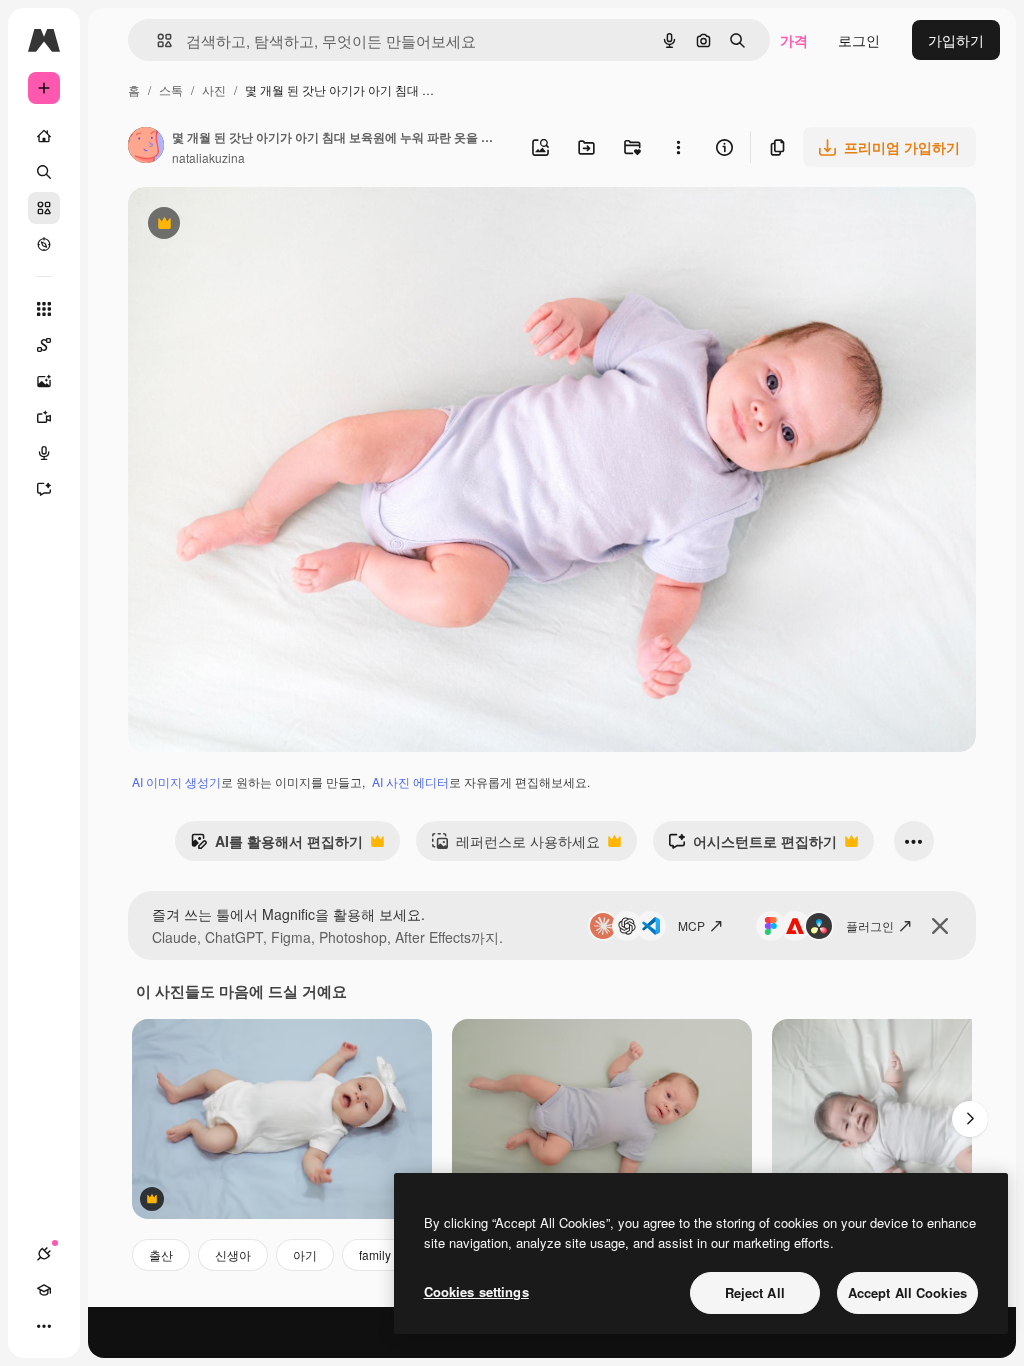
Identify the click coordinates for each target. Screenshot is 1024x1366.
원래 (243, 225)
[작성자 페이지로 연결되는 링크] (146, 147)
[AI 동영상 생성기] (44, 417)
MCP (691, 925)
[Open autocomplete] (156, 40)
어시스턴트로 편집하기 (752, 846)
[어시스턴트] (44, 489)
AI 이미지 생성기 (176, 781)
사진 (214, 89)
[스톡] (44, 208)
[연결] (44, 1254)
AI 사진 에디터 (410, 781)
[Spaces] (44, 345)
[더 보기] (44, 1326)
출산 (161, 1254)
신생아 (233, 1254)
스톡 (171, 89)
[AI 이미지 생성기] (44, 381)
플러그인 (870, 925)
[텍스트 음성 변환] (44, 453)
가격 (794, 40)
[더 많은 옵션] (678, 147)
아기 (305, 1254)
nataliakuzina (208, 157)
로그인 (859, 40)
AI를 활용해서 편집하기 (276, 846)
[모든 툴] (44, 309)
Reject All (755, 1292)
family (375, 1254)
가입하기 (956, 40)
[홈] (44, 136)
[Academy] (44, 1290)
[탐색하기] (44, 244)
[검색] (44, 172)
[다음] (970, 1119)
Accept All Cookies (907, 1292)
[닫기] (940, 926)
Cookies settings (476, 1291)
